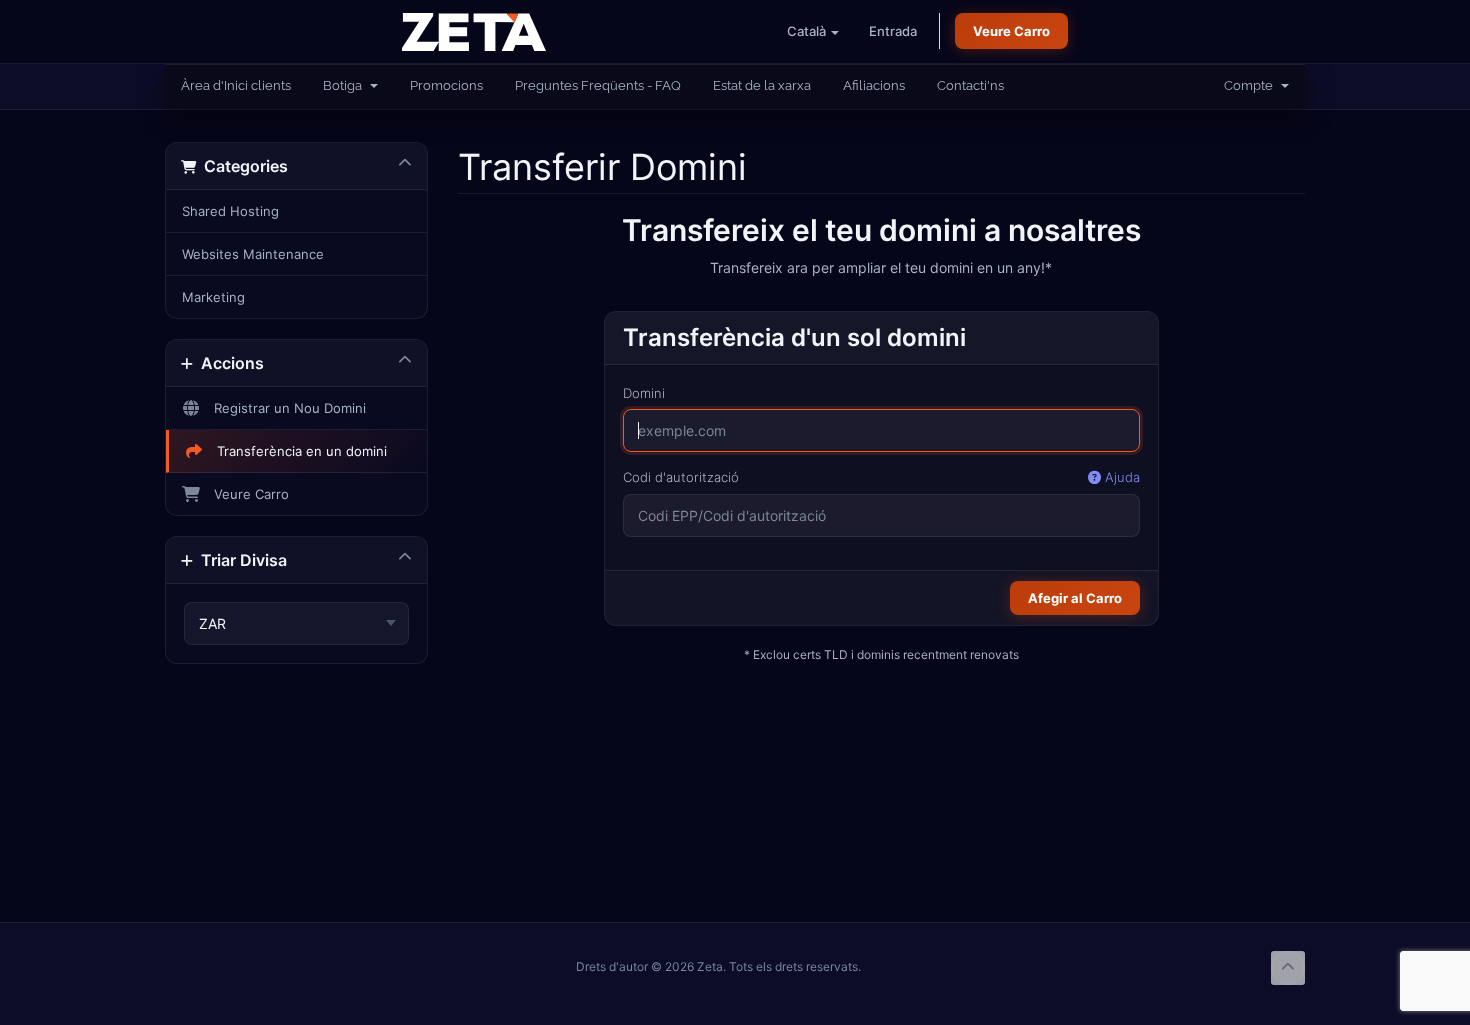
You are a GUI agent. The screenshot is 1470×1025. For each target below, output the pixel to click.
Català (808, 31)
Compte (1251, 85)
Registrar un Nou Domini (286, 408)
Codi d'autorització (881, 477)
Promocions (446, 85)
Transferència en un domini (298, 451)
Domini (644, 393)
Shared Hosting (230, 211)
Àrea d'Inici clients (236, 85)
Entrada (893, 31)
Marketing (213, 297)
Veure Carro (1011, 31)
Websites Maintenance (253, 254)
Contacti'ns (970, 85)
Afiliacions (874, 85)
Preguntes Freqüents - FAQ (598, 85)
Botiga (345, 85)
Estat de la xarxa (762, 85)
